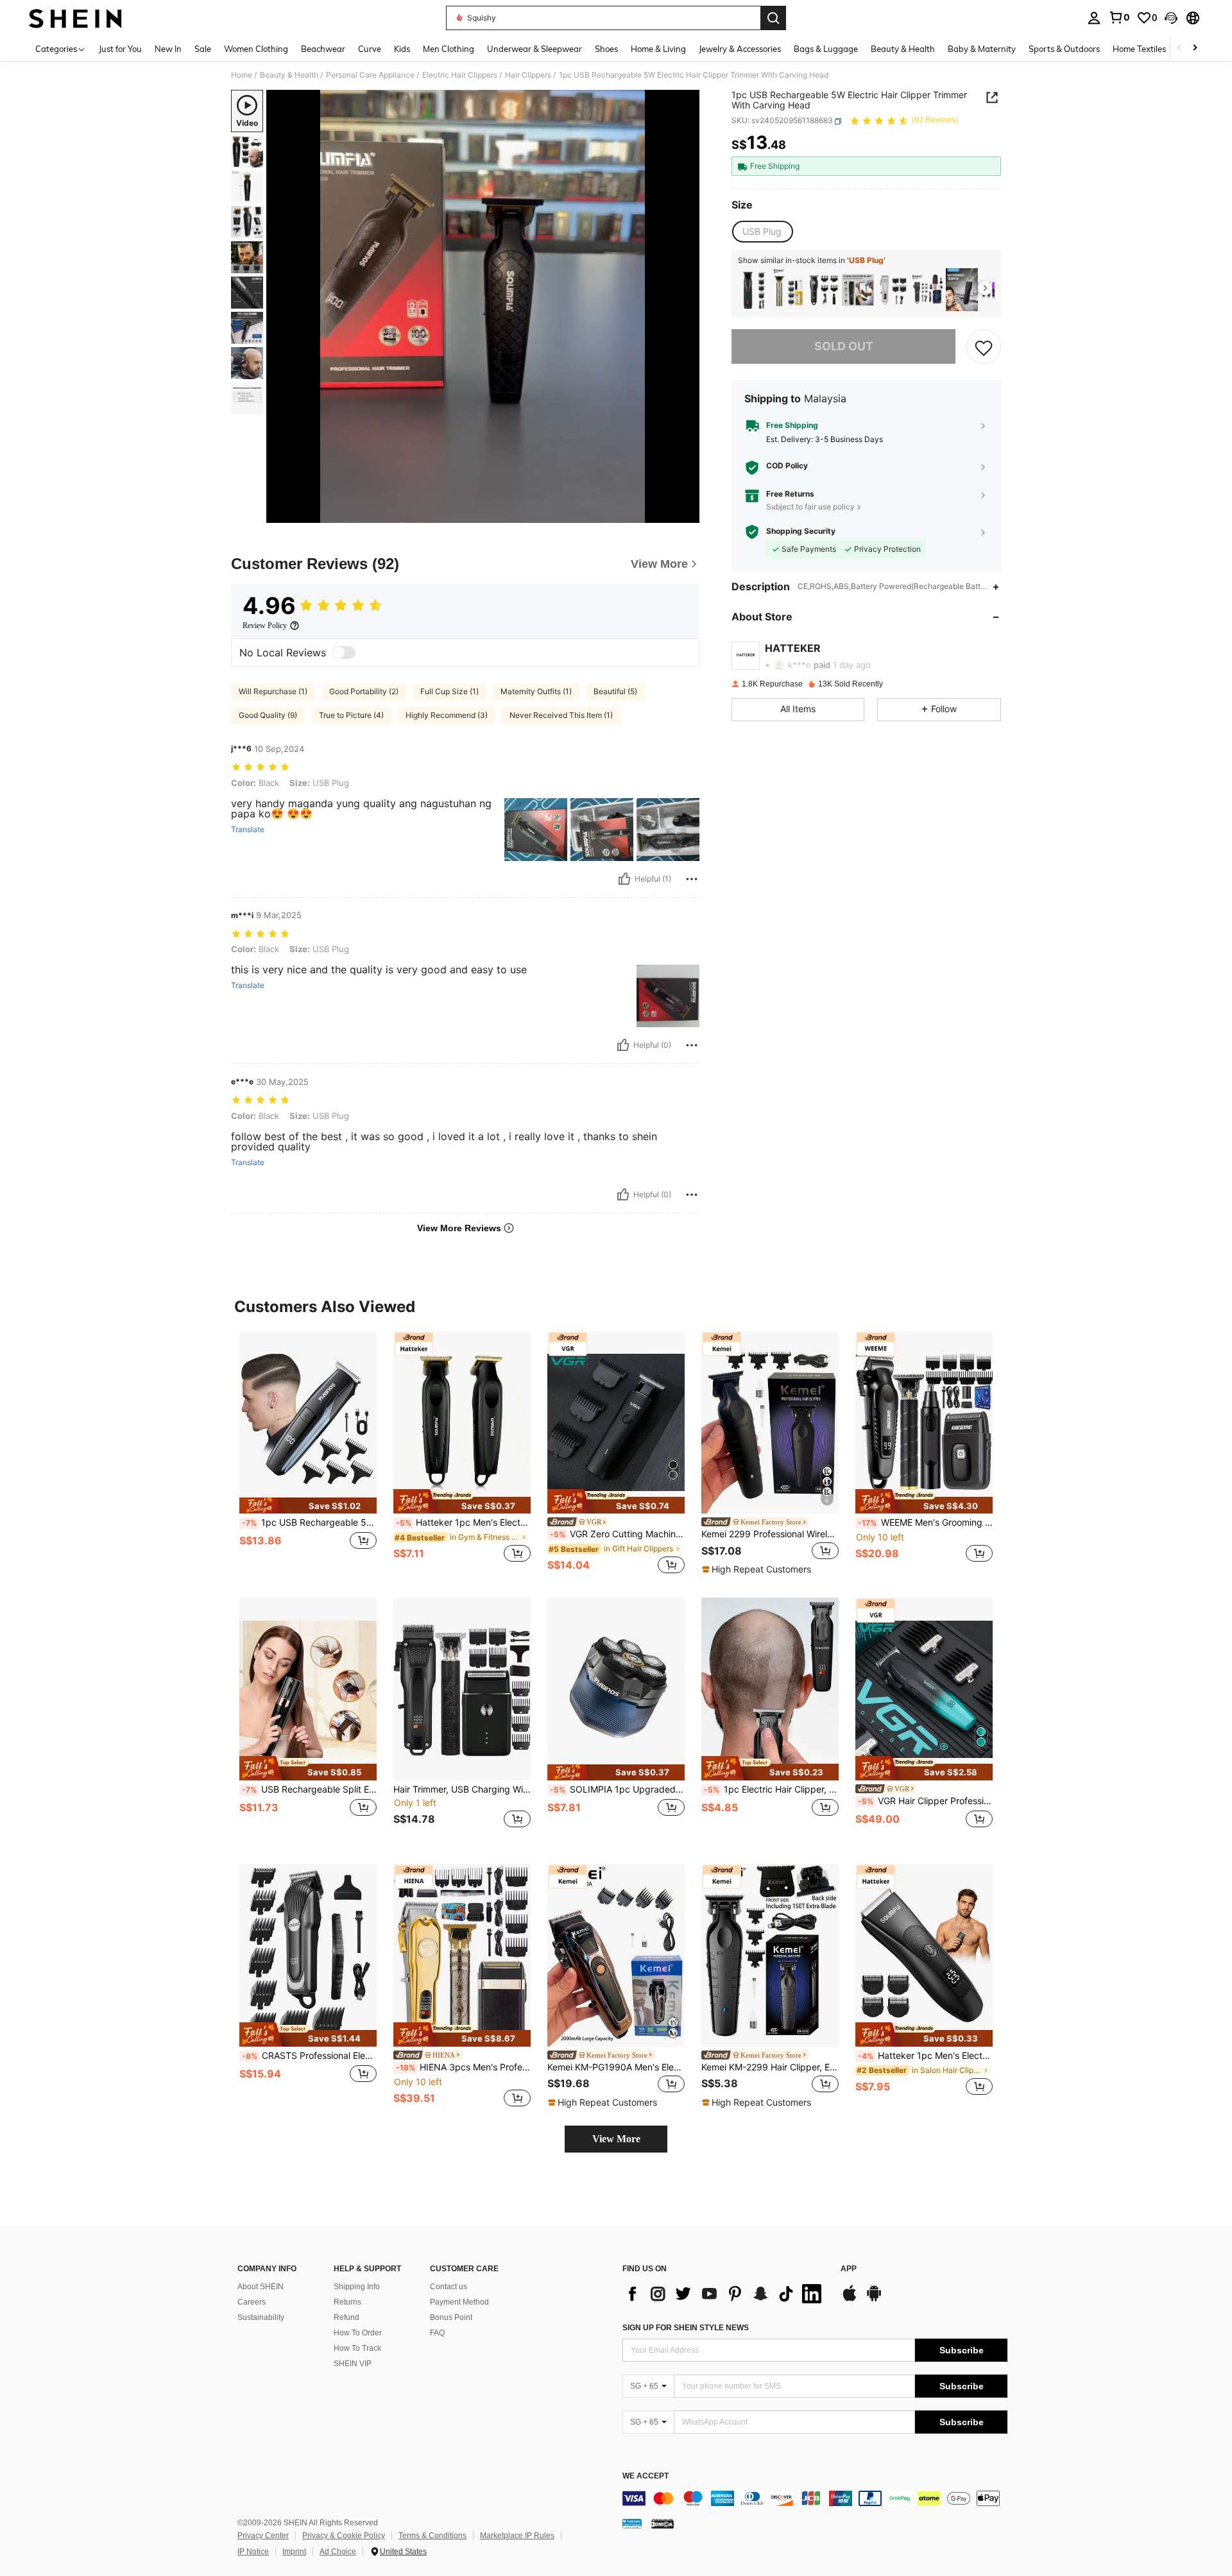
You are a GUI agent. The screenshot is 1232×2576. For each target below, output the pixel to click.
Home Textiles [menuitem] (1139, 49)
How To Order (358, 2333)
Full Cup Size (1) (449, 691)
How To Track (357, 2348)
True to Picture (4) (351, 715)
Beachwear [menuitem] (323, 49)
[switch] (344, 653)
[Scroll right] (1195, 48)
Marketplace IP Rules (517, 2536)
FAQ (437, 2333)
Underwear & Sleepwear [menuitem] (535, 49)
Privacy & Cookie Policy (344, 2536)
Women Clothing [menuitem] (256, 49)
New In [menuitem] (168, 49)
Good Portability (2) (364, 691)
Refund (346, 2317)
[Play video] (483, 307)
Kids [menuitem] (402, 49)
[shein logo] (75, 18)
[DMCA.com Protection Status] (663, 2523)
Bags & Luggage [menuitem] (826, 49)
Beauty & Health (289, 75)
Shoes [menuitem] (606, 49)
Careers (252, 2302)
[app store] (850, 2299)
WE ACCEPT (646, 2476)
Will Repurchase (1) (273, 691)
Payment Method (459, 2302)
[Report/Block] (692, 879)
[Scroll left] (1179, 48)
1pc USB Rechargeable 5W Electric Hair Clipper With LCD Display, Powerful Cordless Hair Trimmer (309, 1523)
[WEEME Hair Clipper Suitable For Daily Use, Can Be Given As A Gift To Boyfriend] (858, 290)
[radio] (762, 232)
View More (616, 2139)
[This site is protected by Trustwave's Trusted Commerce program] (632, 2523)
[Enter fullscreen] (686, 513)
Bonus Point (451, 2317)
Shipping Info (357, 2287)
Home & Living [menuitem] (658, 49)
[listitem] (754, 290)
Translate (248, 830)
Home (242, 75)
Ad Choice (338, 2552)
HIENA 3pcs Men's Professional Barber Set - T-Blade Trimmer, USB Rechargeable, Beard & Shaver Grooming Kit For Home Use (463, 2067)
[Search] (773, 18)
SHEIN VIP (353, 2364)
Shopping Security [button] (801, 532)
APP (849, 2269)
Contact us (449, 2287)
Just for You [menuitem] (120, 49)
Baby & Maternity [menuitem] (982, 49)
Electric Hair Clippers (460, 75)
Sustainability (261, 2317)
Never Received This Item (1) (561, 715)
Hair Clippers (528, 75)
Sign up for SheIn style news (686, 2328)
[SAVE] (984, 347)
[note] (308, 1506)
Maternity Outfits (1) (536, 691)
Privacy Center (263, 2536)
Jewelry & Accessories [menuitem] (740, 49)
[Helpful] (624, 879)
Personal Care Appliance (370, 75)
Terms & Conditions (432, 2536)
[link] (1119, 17)
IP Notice (253, 2552)
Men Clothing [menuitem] (449, 49)
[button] (1171, 18)
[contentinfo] (815, 2498)
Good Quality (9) (268, 715)
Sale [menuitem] (203, 49)
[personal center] (1094, 18)
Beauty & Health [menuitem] (903, 49)
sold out (844, 347)
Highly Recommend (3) (447, 715)
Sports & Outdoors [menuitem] (1064, 49)
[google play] (874, 2299)
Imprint (294, 2552)
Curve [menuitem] (370, 49)
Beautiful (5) (615, 691)
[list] (725, 2294)
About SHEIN (261, 2287)
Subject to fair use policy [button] (810, 507)
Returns (347, 2302)
